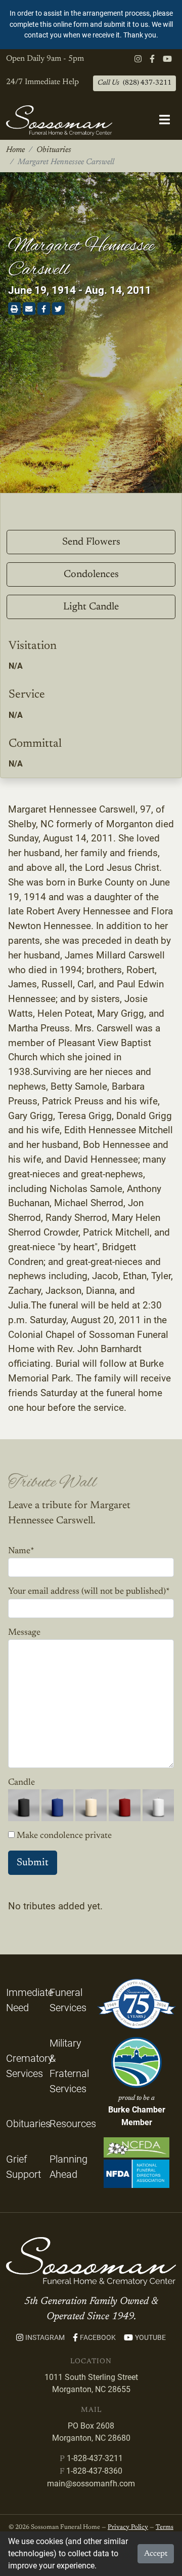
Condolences (91, 574)
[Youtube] (167, 59)
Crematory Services (30, 2066)
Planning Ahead (69, 2167)
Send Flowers (91, 542)
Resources (73, 2124)
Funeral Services (68, 2000)
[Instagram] (138, 59)
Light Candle (91, 607)
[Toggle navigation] (165, 120)
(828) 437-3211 (134, 83)
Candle (21, 1783)
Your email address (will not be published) (89, 1592)
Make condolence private (64, 1836)
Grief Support (24, 2167)
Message (24, 1633)
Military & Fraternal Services (69, 2066)
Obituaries (54, 150)
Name (21, 1551)
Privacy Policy (128, 2527)
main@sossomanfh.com (91, 2484)
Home (15, 150)
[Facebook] (152, 59)
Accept (156, 2554)
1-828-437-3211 (95, 2458)
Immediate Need (30, 2000)
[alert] (91, 25)
